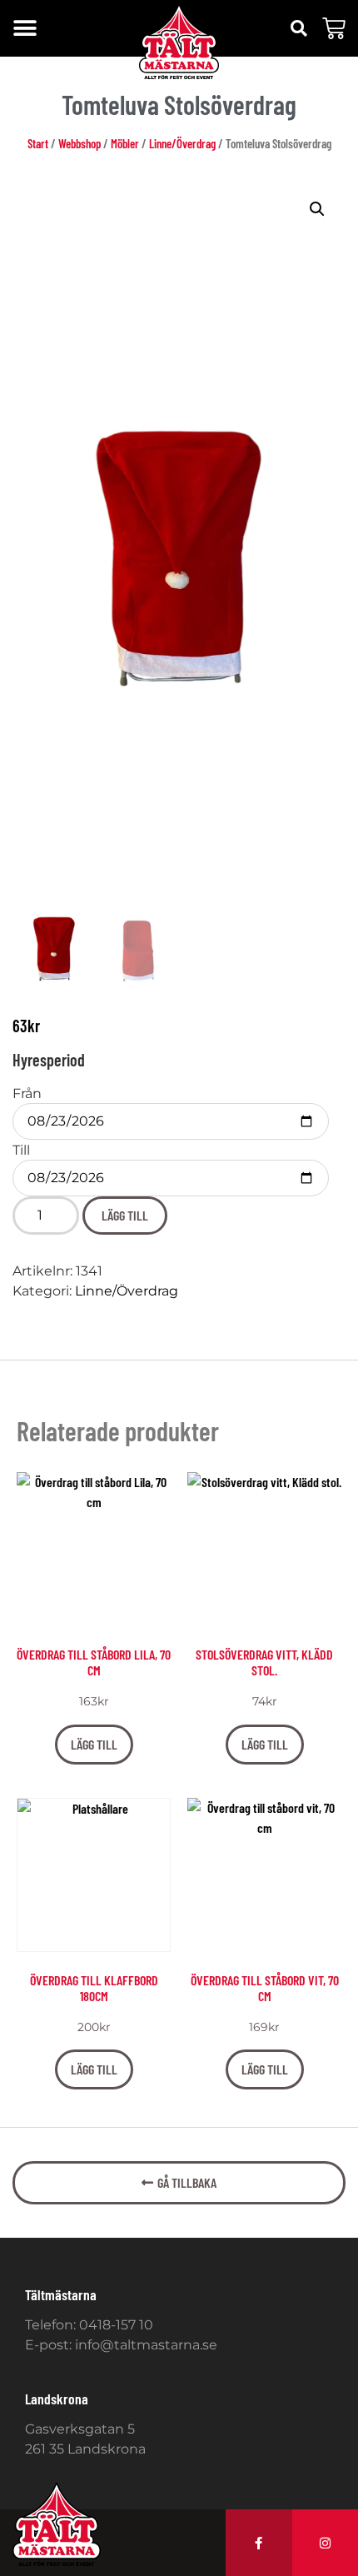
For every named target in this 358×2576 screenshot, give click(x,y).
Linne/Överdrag (182, 143)
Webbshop (80, 143)
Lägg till (125, 1215)
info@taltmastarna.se (146, 2345)
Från (27, 1094)
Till (21, 1151)
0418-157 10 (116, 2325)
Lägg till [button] (94, 1744)
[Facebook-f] (259, 2543)
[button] (25, 29)
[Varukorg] (334, 28)
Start (38, 143)
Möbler (125, 143)
